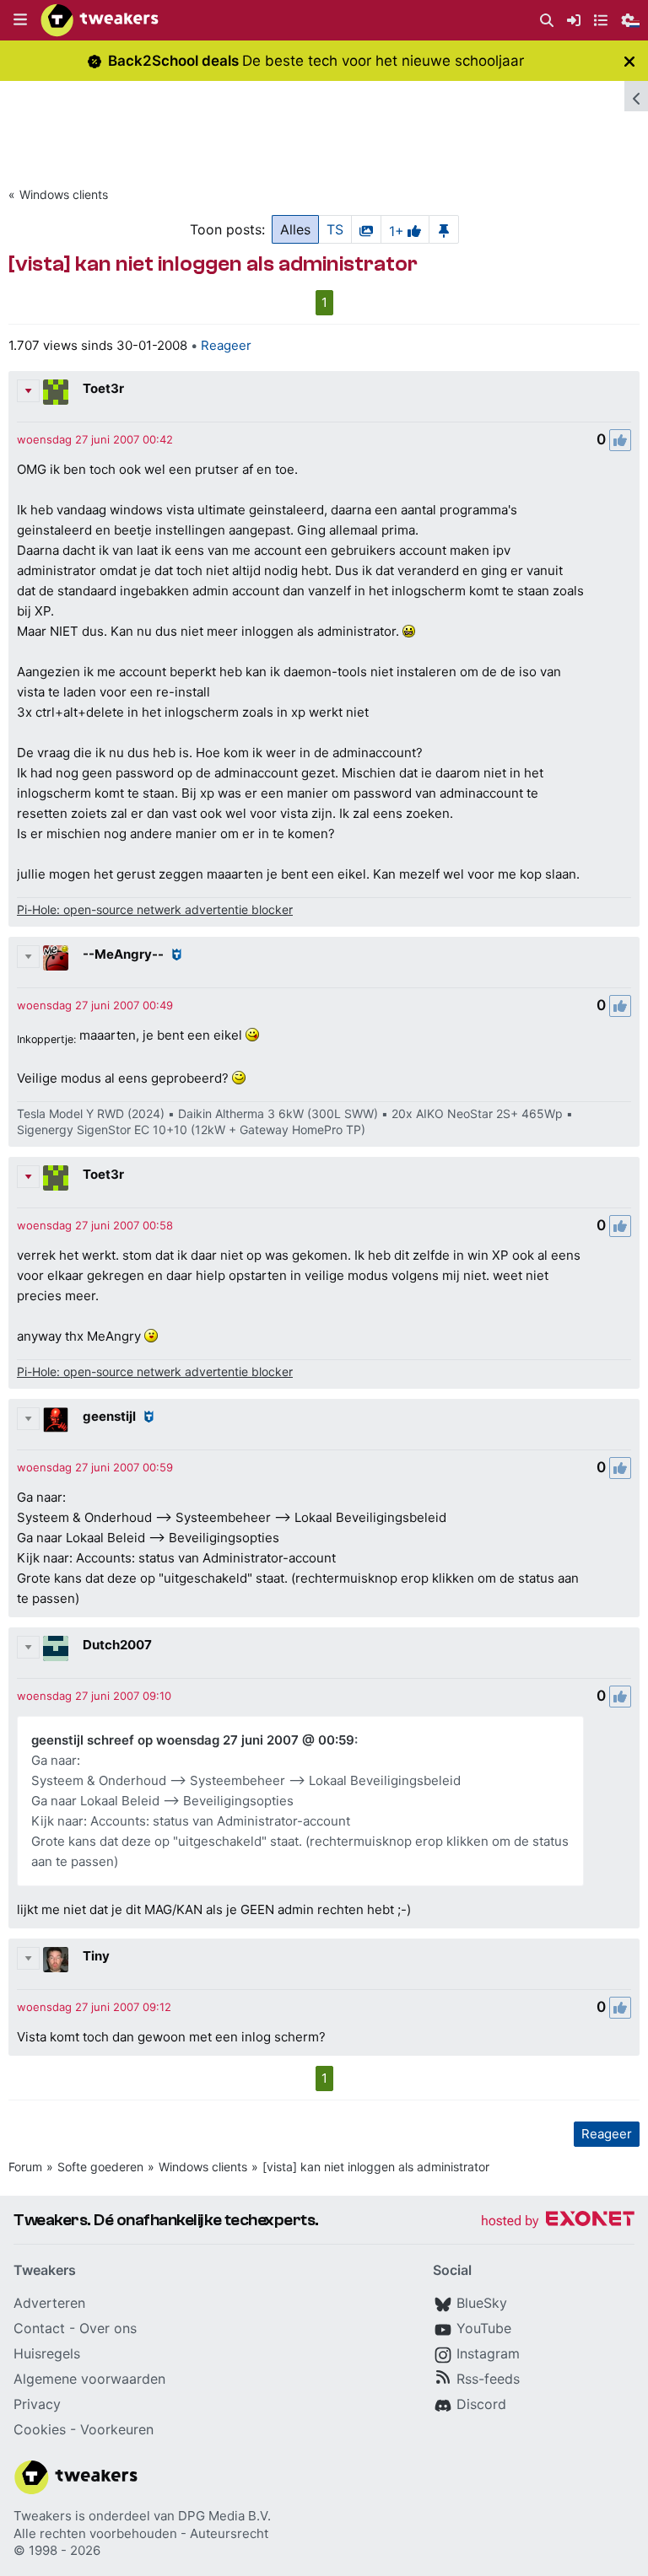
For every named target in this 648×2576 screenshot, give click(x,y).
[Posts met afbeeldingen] (366, 229)
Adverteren (49, 2303)
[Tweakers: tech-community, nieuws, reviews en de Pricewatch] (100, 20)
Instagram (488, 2353)
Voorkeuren (117, 2429)
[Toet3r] (56, 392)
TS (335, 229)
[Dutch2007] (56, 1648)
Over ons (108, 2328)
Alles (295, 229)
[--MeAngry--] (56, 958)
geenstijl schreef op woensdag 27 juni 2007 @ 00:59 (193, 1740)
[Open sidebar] (636, 96)
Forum (25, 2167)
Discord (481, 2404)
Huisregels (47, 2353)
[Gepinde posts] (444, 229)
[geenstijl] (56, 1420)
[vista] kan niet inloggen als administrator (376, 2167)
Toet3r (103, 388)
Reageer (226, 345)
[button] (20, 20)
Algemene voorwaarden (89, 2379)
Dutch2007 (117, 1645)
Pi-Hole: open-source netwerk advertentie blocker (155, 909)
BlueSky (482, 2303)
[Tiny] (56, 1960)
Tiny (96, 1956)
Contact (39, 2328)
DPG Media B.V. (224, 2516)
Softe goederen (100, 2167)
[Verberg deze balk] (629, 61)
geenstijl (109, 1416)
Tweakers (43, 2516)
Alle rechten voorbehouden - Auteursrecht (141, 2533)
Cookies (40, 2429)
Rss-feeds (488, 2379)
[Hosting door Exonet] (558, 2221)
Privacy (37, 2404)
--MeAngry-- (123, 954)
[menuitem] (547, 21)
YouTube (484, 2328)
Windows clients (64, 194)
